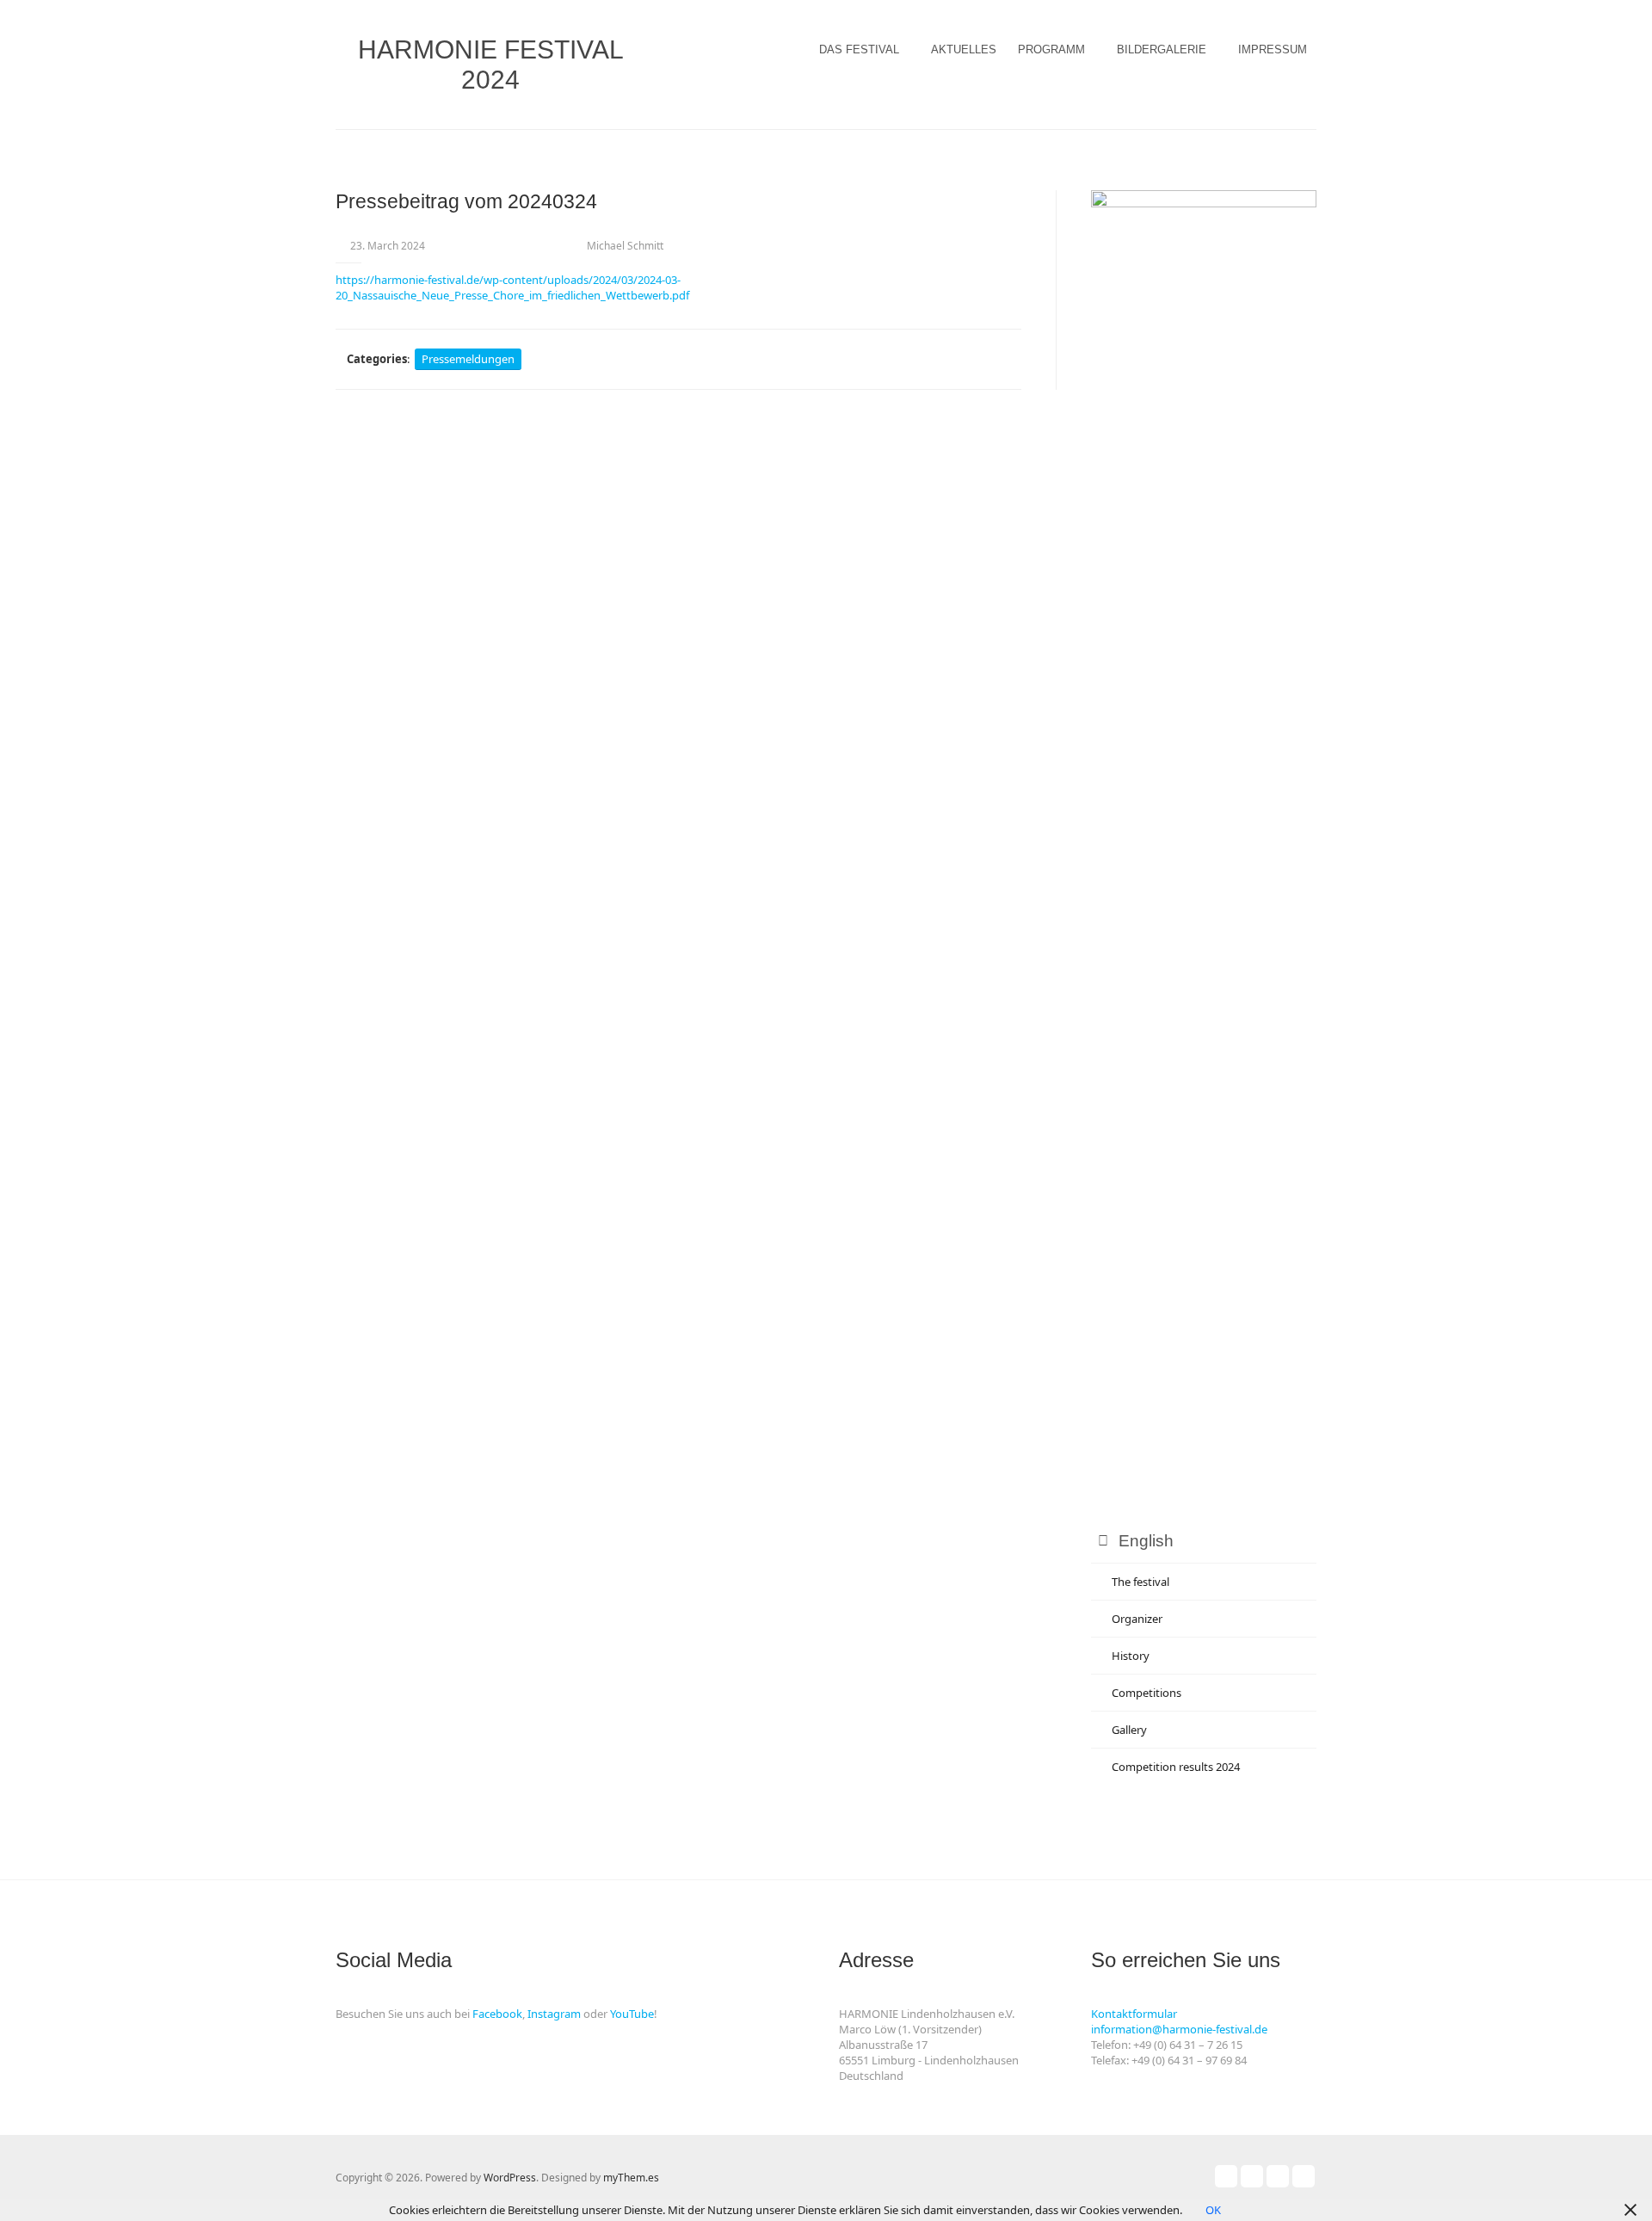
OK (1213, 2210)
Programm (1051, 49)
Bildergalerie (1162, 49)
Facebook (497, 2014)
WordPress (510, 2178)
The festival (1140, 1582)
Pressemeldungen (468, 359)
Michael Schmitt (625, 246)
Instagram (554, 2014)
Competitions (1147, 1693)
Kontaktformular (1134, 2014)
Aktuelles (964, 49)
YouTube (632, 2014)
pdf (681, 295)
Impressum (1273, 49)
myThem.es (631, 2178)
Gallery (1129, 1730)
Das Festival (859, 49)
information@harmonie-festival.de (1179, 2029)
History (1131, 1656)
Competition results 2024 (1176, 1767)
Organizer (1137, 1619)
